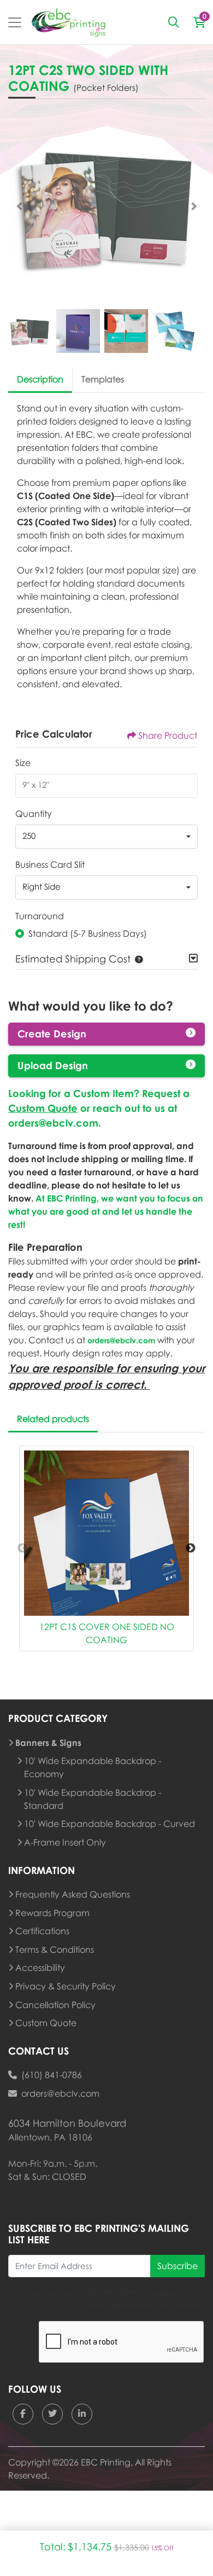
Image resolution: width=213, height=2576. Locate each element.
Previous (22, 1548)
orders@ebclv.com (53, 1123)
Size (23, 763)
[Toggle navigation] (15, 22)
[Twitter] (52, 2414)
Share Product (168, 735)
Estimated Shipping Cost (73, 959)
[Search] (174, 22)
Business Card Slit (50, 865)
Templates (103, 379)
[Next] (194, 206)
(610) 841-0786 (52, 2075)
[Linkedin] (82, 2414)
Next (191, 1548)
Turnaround (40, 916)
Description (40, 379)
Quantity (34, 814)
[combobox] (106, 837)
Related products (53, 1419)
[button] (137, 959)
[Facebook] (23, 2414)
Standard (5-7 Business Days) (88, 933)
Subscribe (177, 2266)
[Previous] (19, 206)
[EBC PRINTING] (69, 22)
